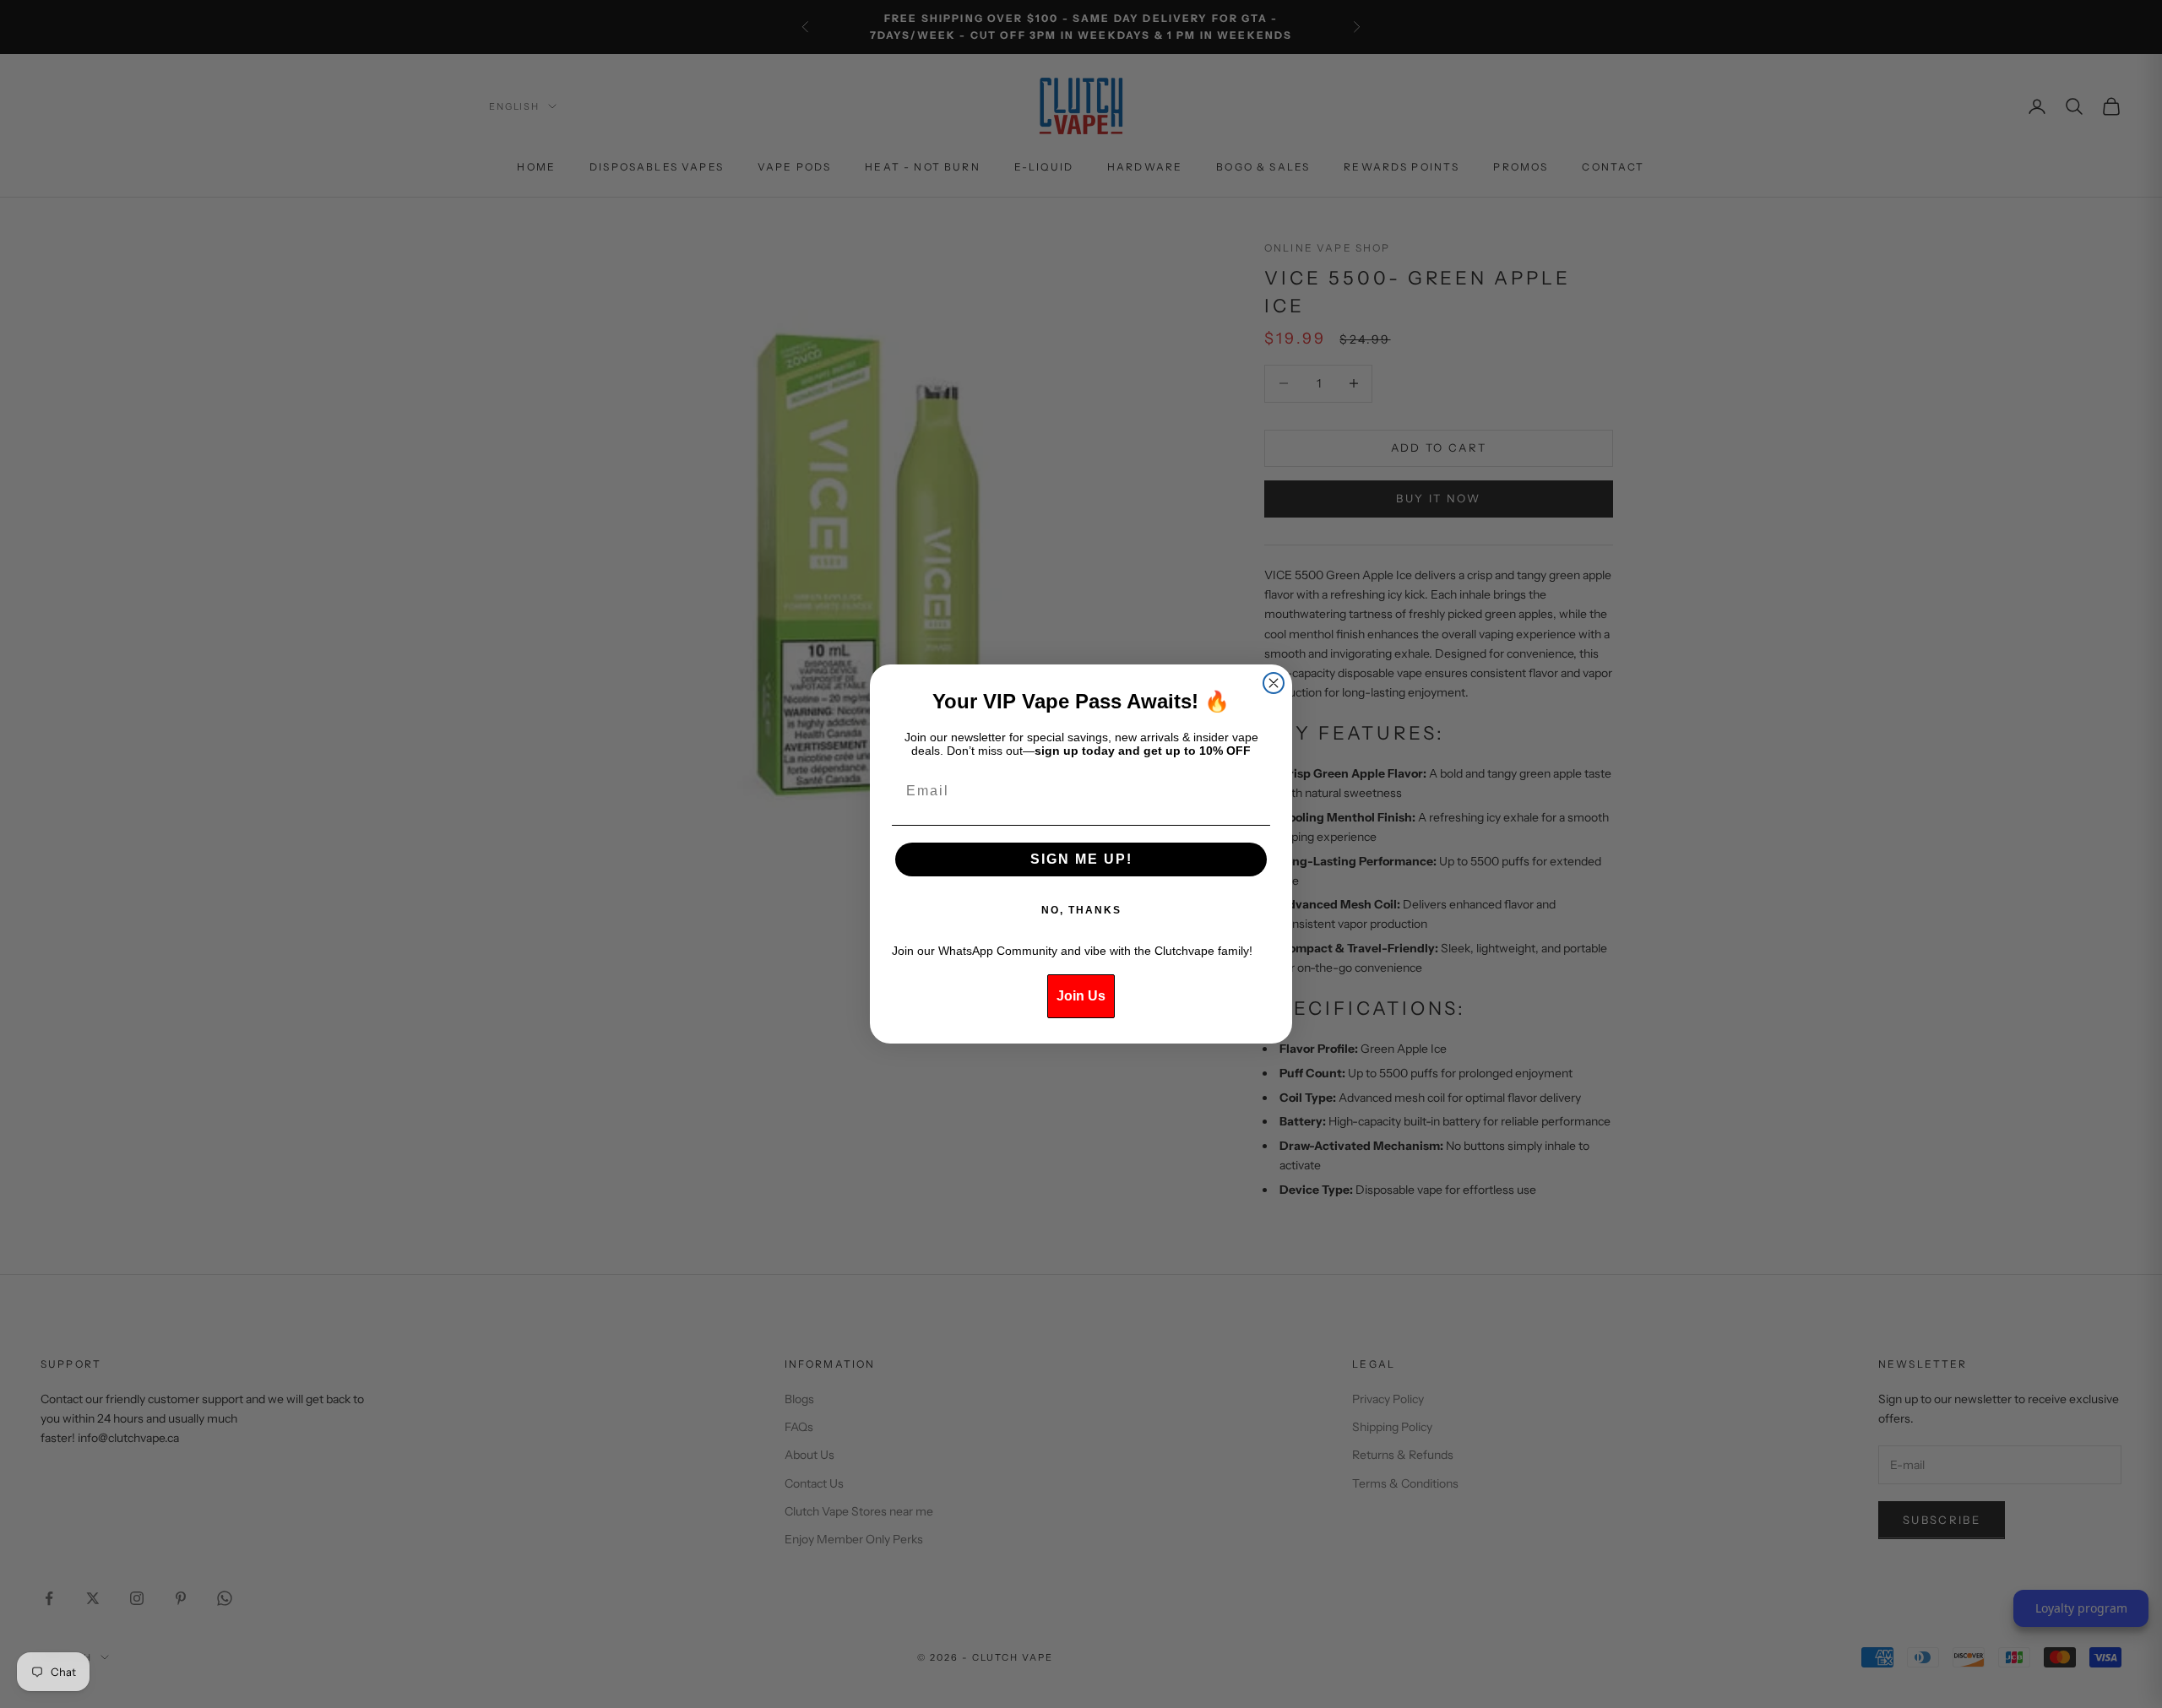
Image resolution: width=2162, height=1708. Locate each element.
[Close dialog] (1274, 683)
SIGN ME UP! (1081, 859)
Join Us (1081, 996)
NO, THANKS (1081, 910)
